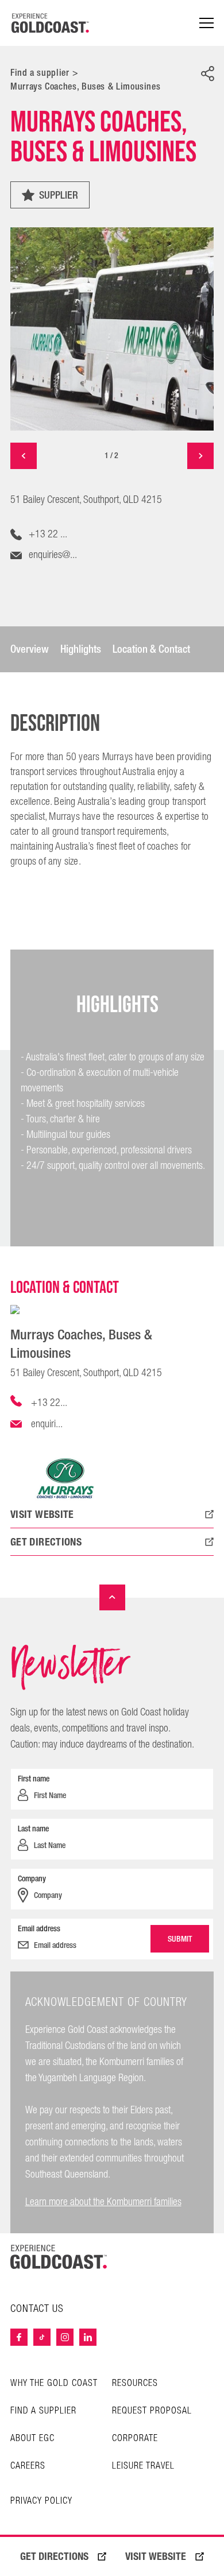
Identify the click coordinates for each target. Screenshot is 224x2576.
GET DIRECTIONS (54, 2556)
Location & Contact (151, 649)
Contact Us (37, 2309)
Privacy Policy (41, 2501)
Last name (33, 1829)
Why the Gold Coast (54, 2383)
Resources (135, 2383)
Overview (30, 649)
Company (32, 1878)
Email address (39, 1928)
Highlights (81, 649)
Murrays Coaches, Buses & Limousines (85, 86)
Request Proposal (152, 2411)
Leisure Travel (143, 2466)
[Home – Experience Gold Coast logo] (59, 2257)
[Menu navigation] (206, 23)
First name (34, 1779)
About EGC (32, 2439)
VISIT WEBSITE (156, 2556)
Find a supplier (40, 73)
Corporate (135, 2439)
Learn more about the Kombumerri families (103, 2202)
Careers (28, 2466)
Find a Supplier (43, 2411)
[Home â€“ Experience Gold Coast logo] (51, 23)
